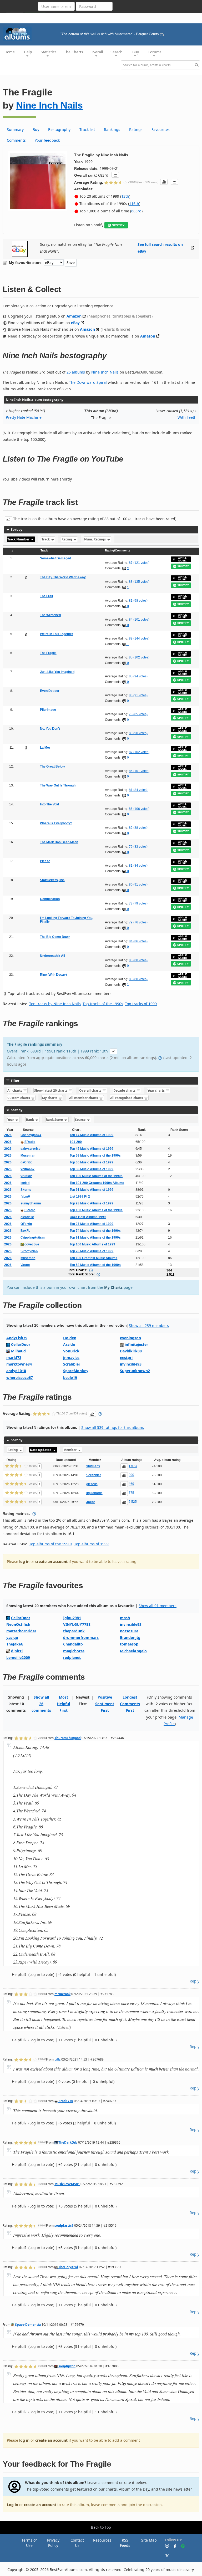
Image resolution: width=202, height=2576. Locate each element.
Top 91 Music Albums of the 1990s (95, 1238)
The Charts (74, 52)
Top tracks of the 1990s (103, 1004)
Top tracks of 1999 (141, 1004)
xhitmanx (27, 1169)
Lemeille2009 (18, 1657)
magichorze (74, 1651)
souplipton (67, 2366)
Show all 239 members (149, 1325)
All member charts (84, 1098)
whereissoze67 (20, 1378)
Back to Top (101, 2527)
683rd (136, 211)
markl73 (14, 1358)
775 (131, 1493)
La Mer (45, 748)
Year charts (156, 1090)
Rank (30, 1120)
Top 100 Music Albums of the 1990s (96, 1176)
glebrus (92, 1484)
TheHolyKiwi (68, 2267)
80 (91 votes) (138, 885)
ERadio (29, 1142)
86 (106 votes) (139, 809)
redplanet (72, 1657)
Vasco (25, 1265)
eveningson (130, 1338)
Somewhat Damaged (55, 558)
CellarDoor (21, 1344)
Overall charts (91, 1090)
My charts (50, 1098)
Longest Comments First (130, 1704)
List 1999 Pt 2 (80, 1197)
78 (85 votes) (138, 714)
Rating (67, 539)
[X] (165, 2555)
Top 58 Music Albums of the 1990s (95, 1265)
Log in (12, 2505)
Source (81, 1120)
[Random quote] (162, 34)
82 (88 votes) (138, 828)
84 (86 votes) (138, 941)
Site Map (149, 2540)
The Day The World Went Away (63, 577)
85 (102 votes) (139, 657)
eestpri (126, 1358)
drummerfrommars (81, 1637)
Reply (195, 1981)
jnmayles (71, 1358)
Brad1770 (65, 2101)
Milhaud (18, 1351)
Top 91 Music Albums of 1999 (92, 1190)
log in (24, 1562)
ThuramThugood (68, 1738)
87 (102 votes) (139, 752)
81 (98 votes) (138, 601)
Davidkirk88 (131, 1351)
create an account (51, 1562)
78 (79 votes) (138, 903)
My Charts (113, 1287)
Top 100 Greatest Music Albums (94, 1258)
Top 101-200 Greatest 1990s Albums (97, 1183)
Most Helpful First (63, 1704)
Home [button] (10, 52)
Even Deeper (50, 691)
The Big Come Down (55, 937)
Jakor (91, 1502)
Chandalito (73, 1644)
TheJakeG (15, 1644)
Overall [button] (97, 52)
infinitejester (136, 1344)
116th (134, 204)
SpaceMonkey (76, 1371)
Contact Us (77, 2543)
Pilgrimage (48, 710)
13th (125, 196)
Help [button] (28, 52)
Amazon (74, 316)
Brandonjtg (130, 1637)
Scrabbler (72, 1364)
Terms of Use (29, 2543)
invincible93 (131, 1364)
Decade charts (125, 1090)
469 (131, 1484)
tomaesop (129, 1644)
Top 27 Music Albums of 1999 (92, 1224)
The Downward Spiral (88, 382)
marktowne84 (19, 1364)
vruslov (26, 1176)
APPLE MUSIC (183, 559)
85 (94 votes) (138, 676)
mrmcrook (62, 1994)
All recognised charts (127, 1098)
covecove (31, 1244)
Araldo (69, 1344)
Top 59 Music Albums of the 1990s (95, 1156)
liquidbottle (94, 1493)
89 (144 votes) (139, 638)
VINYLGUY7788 (77, 1624)
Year (11, 1120)
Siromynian (29, 1251)
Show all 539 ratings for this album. (113, 1427)
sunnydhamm (31, 1203)
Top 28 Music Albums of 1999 (92, 1203)
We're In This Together (57, 634)
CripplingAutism (33, 1238)
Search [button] (117, 52)
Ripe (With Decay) (53, 975)
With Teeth (187, 417)
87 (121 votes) (139, 563)
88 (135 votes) (139, 582)
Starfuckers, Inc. (52, 880)
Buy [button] (136, 52)
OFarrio (26, 1224)
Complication (50, 899)
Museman (28, 1156)
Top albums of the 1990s (51, 1544)
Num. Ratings (95, 539)
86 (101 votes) (139, 771)
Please (45, 861)
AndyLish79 (17, 1338)
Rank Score (55, 1120)
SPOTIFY (118, 225)
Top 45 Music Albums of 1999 (92, 1149)
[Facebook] (173, 2546)
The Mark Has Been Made (59, 842)
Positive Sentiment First (105, 1704)
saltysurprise (31, 1149)
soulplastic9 (64, 2225)
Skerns (26, 1190)
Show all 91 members (158, 1606)
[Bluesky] (165, 2546)
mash (125, 1618)
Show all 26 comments (41, 1704)
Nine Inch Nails (49, 105)
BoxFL (25, 1231)
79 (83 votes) (138, 847)
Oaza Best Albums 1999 (88, 1217)
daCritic (26, 1162)
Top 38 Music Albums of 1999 (92, 1169)
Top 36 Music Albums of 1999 (92, 1162)
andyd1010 (16, 1371)
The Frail (46, 596)
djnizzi (17, 1651)
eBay (75, 323)
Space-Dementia (27, 2324)
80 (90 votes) (138, 733)
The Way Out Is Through (58, 785)
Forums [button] (155, 52)
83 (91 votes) (138, 695)
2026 (8, 1135)
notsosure (129, 1631)
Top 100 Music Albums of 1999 (92, 1244)
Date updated (41, 1450)
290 (131, 1475)
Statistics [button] (49, 52)
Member (70, 1450)
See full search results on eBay (160, 248)
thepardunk (74, 1631)
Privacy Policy (53, 2543)
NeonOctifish (18, 1624)
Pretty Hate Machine (24, 417)
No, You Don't (50, 729)
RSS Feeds (125, 2543)
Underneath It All (52, 956)
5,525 (133, 1502)
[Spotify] (181, 2546)
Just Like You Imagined (57, 672)
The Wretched (50, 615)
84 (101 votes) (139, 620)
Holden (70, 1338)
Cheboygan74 (31, 1135)
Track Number (19, 539)
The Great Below (52, 766)
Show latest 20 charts (51, 1090)
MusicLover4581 (67, 2184)
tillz (57, 2059)
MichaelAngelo (133, 1651)
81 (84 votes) (138, 790)
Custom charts (19, 1098)
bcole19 (70, 1378)
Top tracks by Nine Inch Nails (55, 1004)
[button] (115, 175)
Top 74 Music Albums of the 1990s (95, 1231)
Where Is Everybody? (56, 823)
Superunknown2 (135, 1371)
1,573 (133, 1466)
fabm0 (25, 1197)
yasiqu (12, 1637)
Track (46, 539)
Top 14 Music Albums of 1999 (92, 1135)
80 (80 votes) (138, 960)
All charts (15, 1090)
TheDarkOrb (67, 2142)
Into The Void (49, 804)
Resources (102, 2540)
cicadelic (27, 1217)
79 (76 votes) (138, 922)
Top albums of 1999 (91, 1544)
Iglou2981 (72, 1618)
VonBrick (71, 1351)
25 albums (76, 372)
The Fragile (48, 653)
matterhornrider (21, 1631)
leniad (25, 1183)
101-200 (76, 1142)
